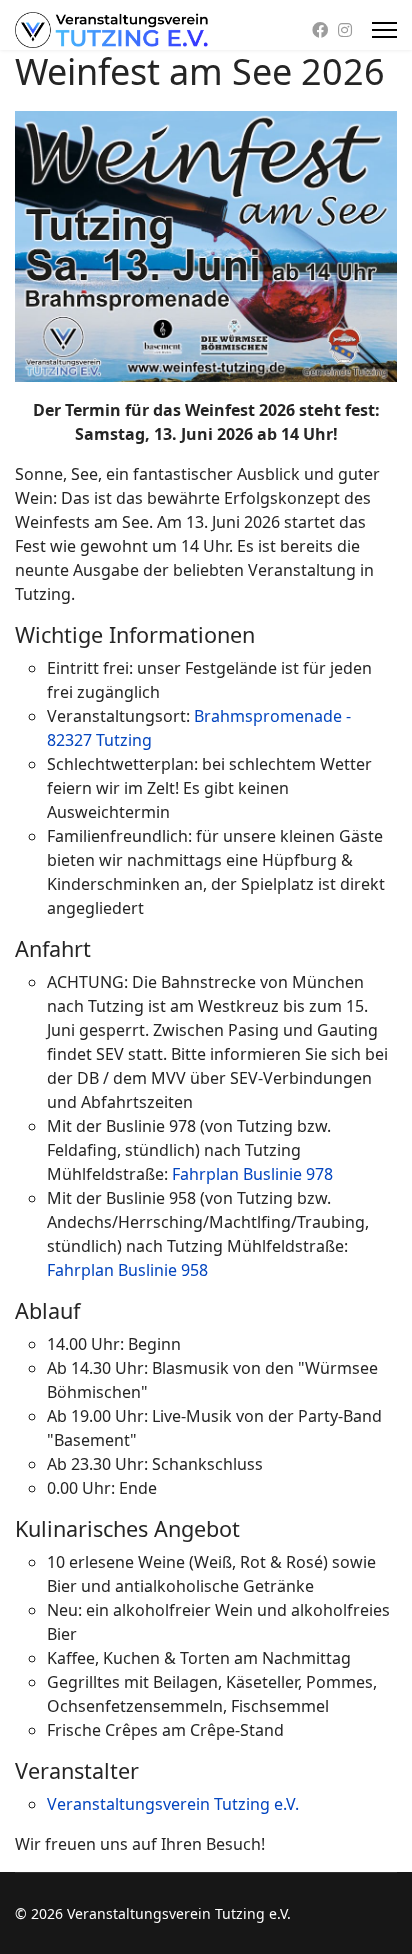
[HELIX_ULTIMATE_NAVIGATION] (384, 30)
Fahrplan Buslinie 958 (127, 1270)
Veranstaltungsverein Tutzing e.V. (173, 1804)
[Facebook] (320, 30)
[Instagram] (345, 30)
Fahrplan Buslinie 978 (252, 1174)
